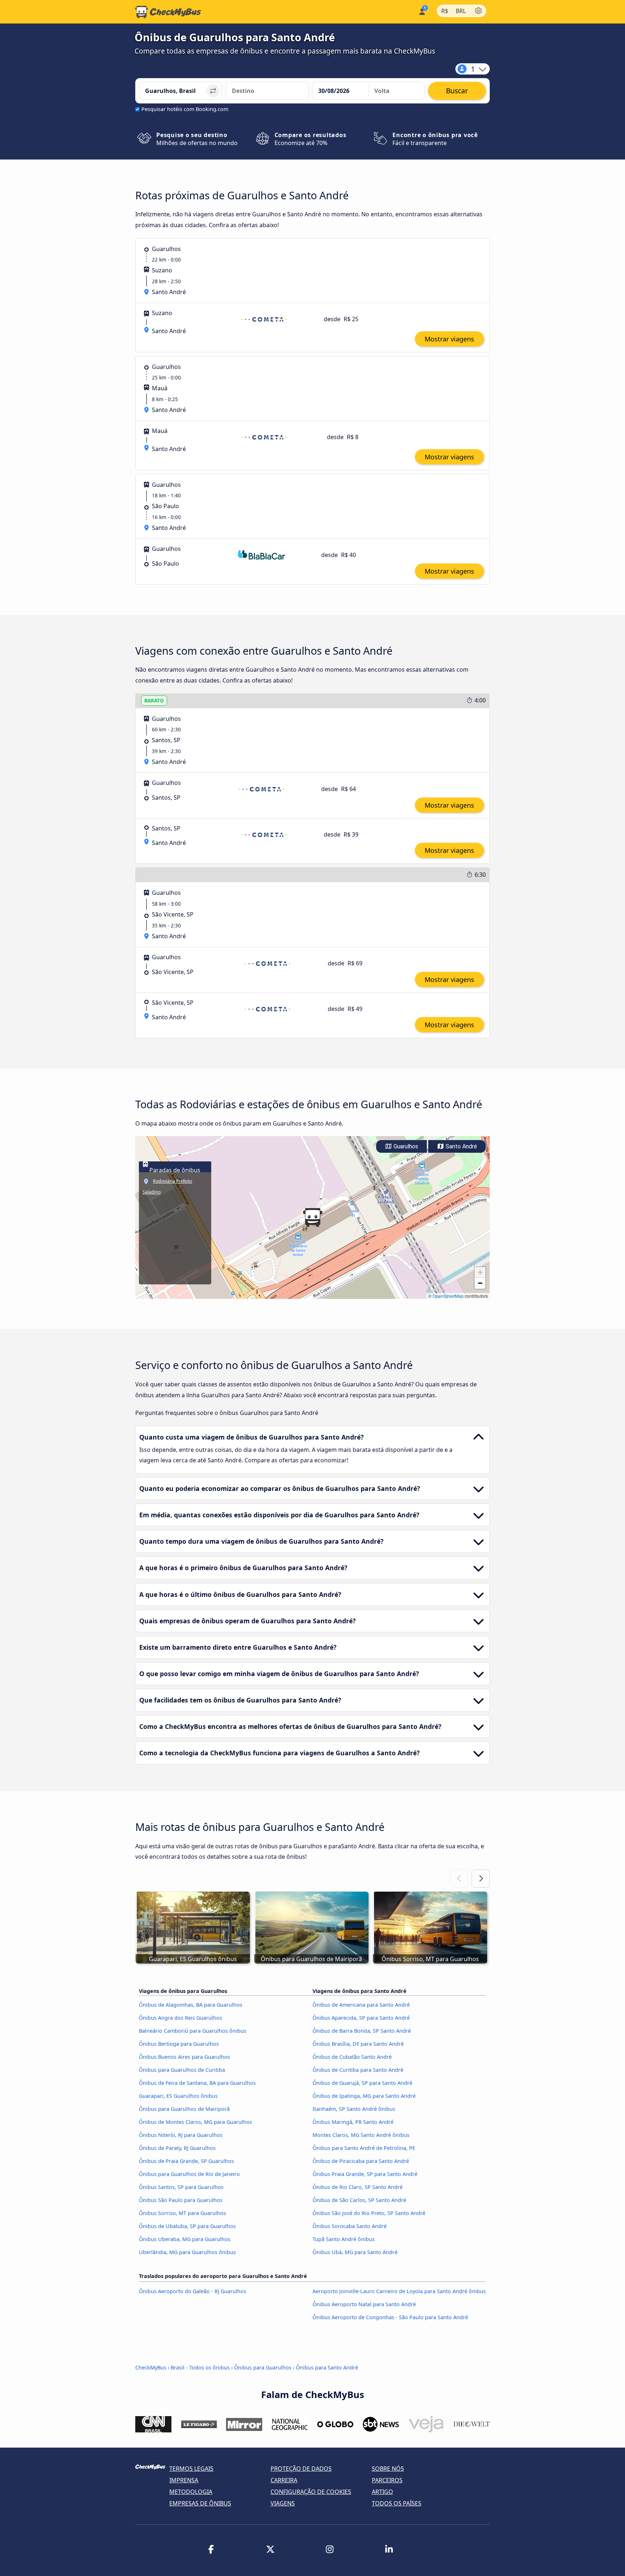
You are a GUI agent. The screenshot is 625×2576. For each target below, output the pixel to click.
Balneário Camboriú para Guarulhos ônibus (193, 2031)
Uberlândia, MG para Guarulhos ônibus (187, 2252)
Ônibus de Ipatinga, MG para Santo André (364, 2096)
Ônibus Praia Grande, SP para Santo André (365, 2174)
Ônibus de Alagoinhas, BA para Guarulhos (191, 2005)
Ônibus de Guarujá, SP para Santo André (362, 2083)
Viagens (283, 2503)
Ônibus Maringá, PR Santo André (353, 2122)
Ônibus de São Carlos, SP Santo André (359, 2200)
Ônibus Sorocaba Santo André (350, 2226)
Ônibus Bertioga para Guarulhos (179, 2044)
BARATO (154, 700)
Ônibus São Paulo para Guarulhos (181, 2200)
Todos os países (397, 2503)
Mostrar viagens (449, 339)
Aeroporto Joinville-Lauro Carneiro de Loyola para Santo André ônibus (399, 2291)
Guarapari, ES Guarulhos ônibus (178, 2096)
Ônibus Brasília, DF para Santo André (358, 2044)
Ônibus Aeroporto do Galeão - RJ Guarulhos (193, 2291)
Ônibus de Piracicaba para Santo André (361, 2161)
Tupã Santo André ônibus (344, 2239)
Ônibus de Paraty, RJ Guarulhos (177, 2148)
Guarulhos (405, 1146)
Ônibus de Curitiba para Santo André (358, 2070)
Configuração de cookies (311, 2492)
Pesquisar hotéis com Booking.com (185, 109)
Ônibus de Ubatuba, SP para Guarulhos (187, 2226)
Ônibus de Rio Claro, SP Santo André (358, 2187)
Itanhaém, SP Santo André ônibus (354, 2109)
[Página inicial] (168, 12)
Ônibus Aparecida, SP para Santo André (361, 2018)
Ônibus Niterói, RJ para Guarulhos (181, 2135)
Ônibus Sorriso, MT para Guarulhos (182, 2213)
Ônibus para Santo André (327, 2367)
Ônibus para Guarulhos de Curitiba (182, 2070)
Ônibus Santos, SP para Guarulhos (181, 2187)
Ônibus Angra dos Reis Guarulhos (180, 2018)
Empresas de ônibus (200, 2503)
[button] (312, 1217)
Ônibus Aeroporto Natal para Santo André (364, 2304)
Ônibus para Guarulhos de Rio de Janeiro (189, 2174)
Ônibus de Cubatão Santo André (352, 2057)
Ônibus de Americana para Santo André (361, 2005)
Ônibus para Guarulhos (263, 2367)
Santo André (461, 1146)
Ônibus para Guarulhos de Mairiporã (184, 2109)
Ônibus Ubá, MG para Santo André (355, 2252)
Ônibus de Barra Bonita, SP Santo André (362, 2031)
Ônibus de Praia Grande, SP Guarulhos (186, 2161)
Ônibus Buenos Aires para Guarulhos (184, 2057)
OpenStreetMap (448, 1296)
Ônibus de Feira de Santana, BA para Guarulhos (197, 2083)
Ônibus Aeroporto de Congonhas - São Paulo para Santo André (390, 2317)
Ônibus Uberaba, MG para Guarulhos (185, 2239)
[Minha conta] (422, 11)
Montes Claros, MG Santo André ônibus (361, 2135)
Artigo (382, 2492)
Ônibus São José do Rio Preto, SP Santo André (369, 2213)
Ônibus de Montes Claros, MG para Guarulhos (195, 2122)
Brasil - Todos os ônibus (200, 2367)
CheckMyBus (151, 2367)
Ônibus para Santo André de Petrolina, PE (364, 2148)
